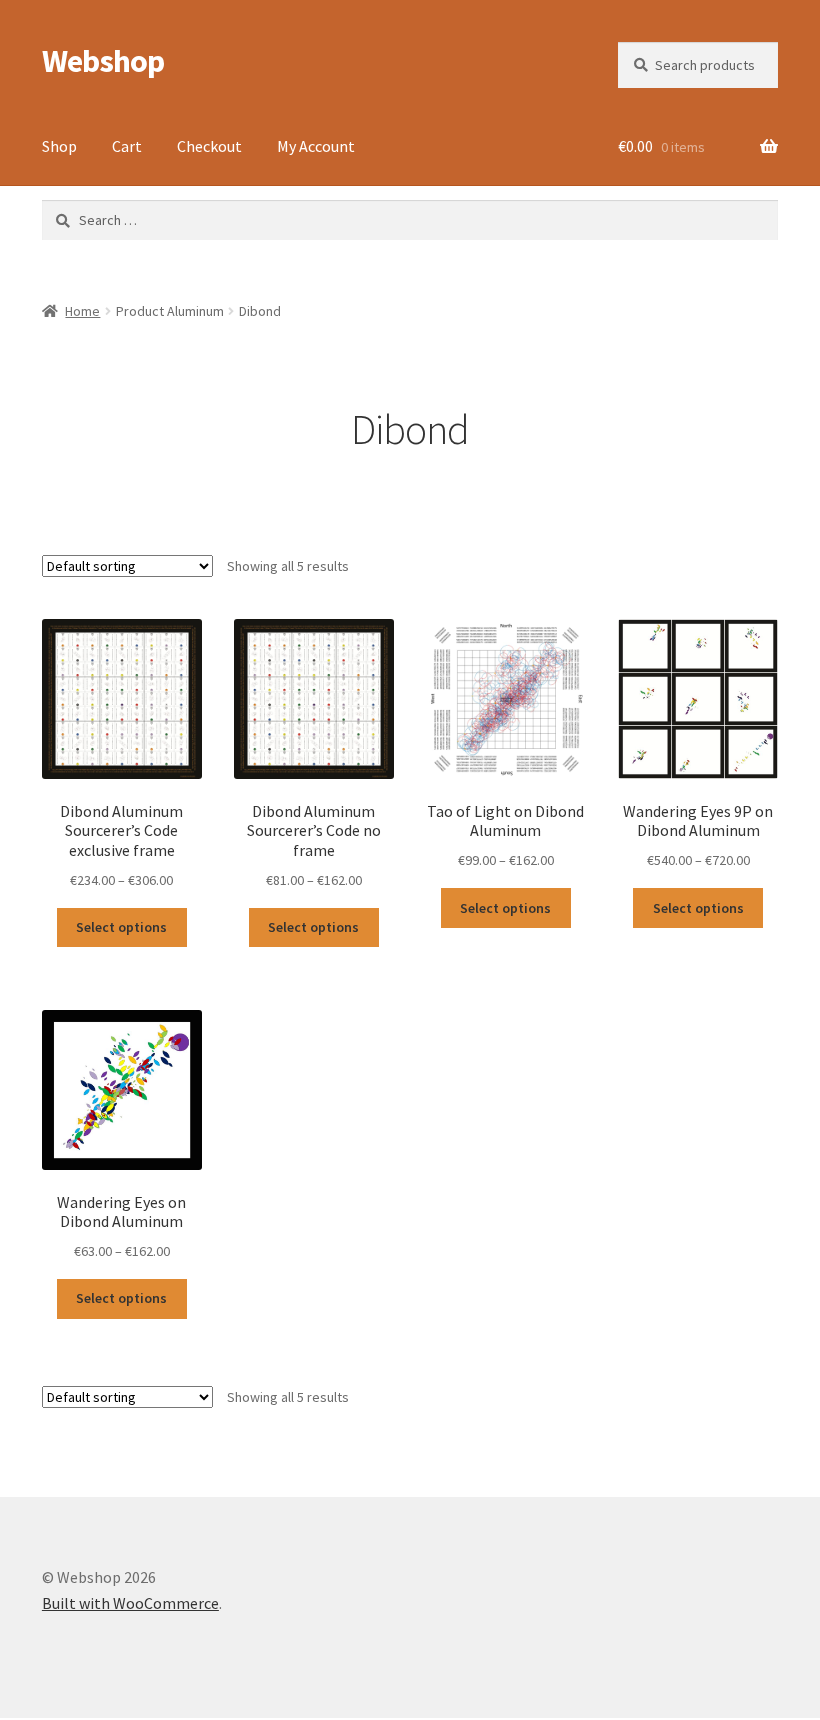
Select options (121, 927)
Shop (59, 146)
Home (82, 311)
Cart (127, 146)
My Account (316, 146)
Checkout (209, 146)
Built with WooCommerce (130, 1603)
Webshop (103, 61)
